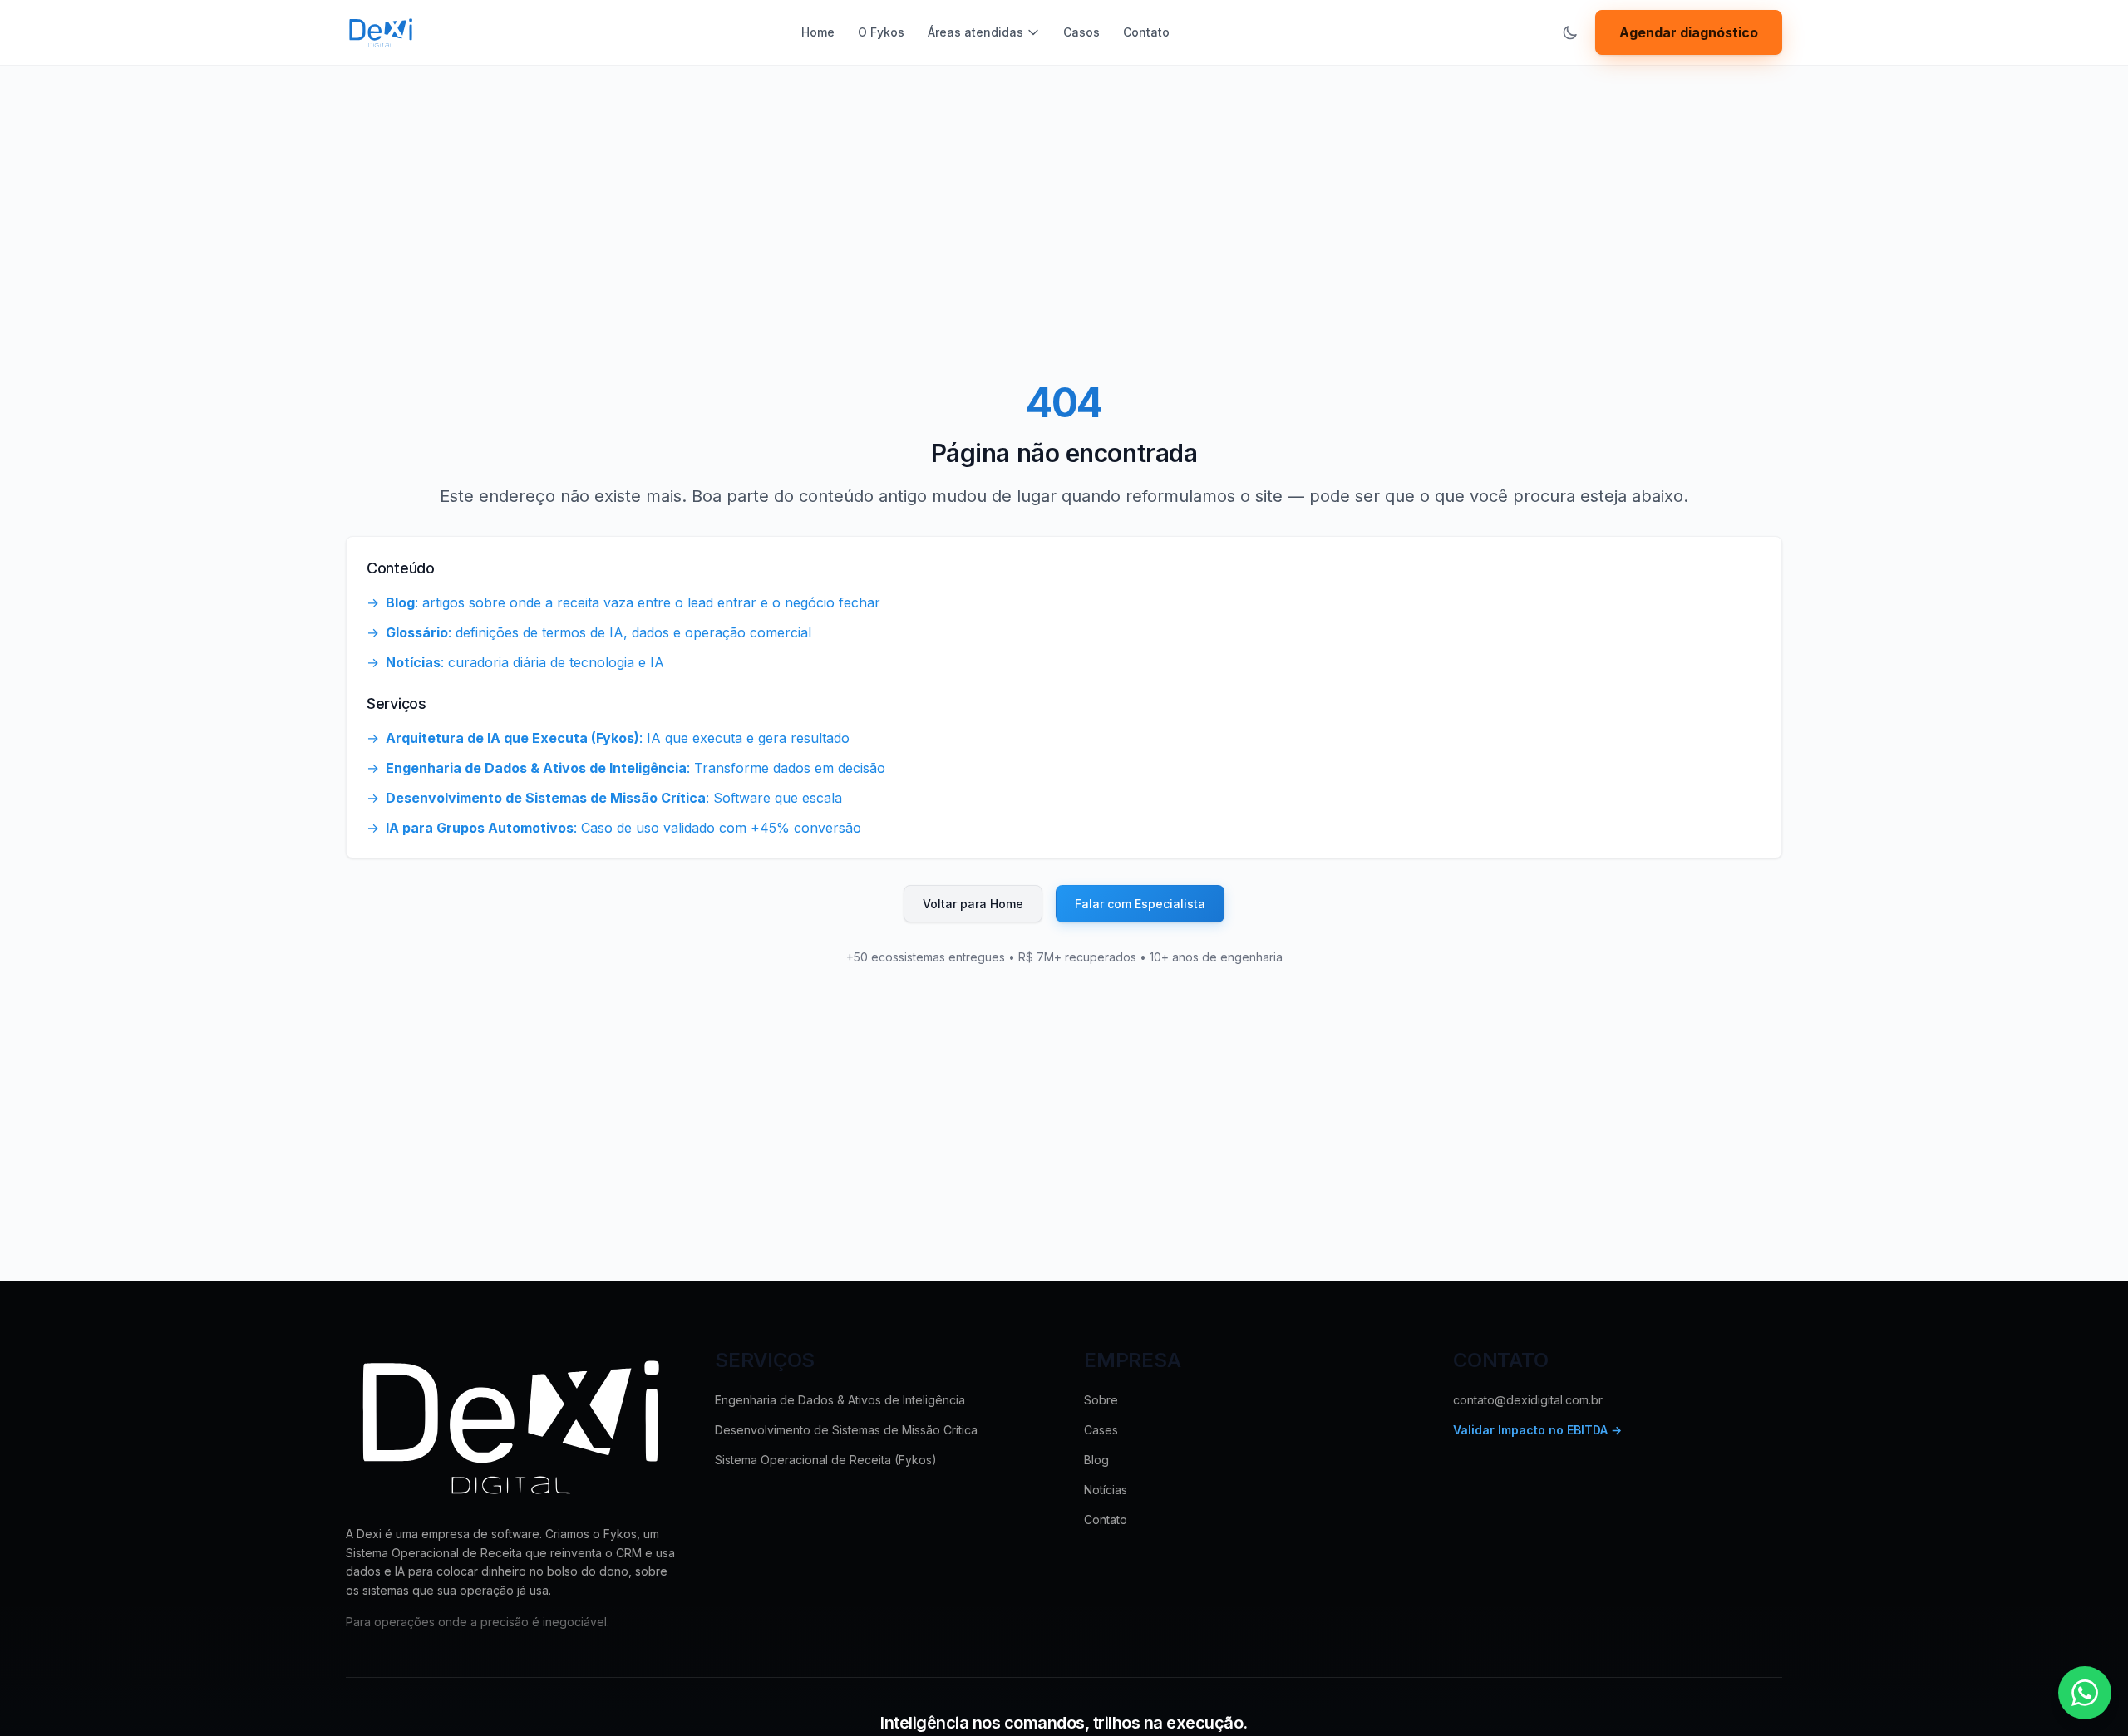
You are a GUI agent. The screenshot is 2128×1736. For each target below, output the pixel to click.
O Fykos (881, 32)
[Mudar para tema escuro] (1570, 32)
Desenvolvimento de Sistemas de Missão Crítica (846, 1430)
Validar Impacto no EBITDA (1537, 1430)
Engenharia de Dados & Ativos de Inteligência (840, 1400)
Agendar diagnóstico (1689, 32)
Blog (1096, 1460)
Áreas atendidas (975, 32)
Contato (1146, 32)
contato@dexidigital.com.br (1528, 1400)
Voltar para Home (973, 904)
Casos (1081, 32)
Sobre (1101, 1400)
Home (818, 32)
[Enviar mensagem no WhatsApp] (2085, 1693)
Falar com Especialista (1140, 904)
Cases (1101, 1430)
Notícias (1106, 1490)
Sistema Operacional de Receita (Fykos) (826, 1460)
